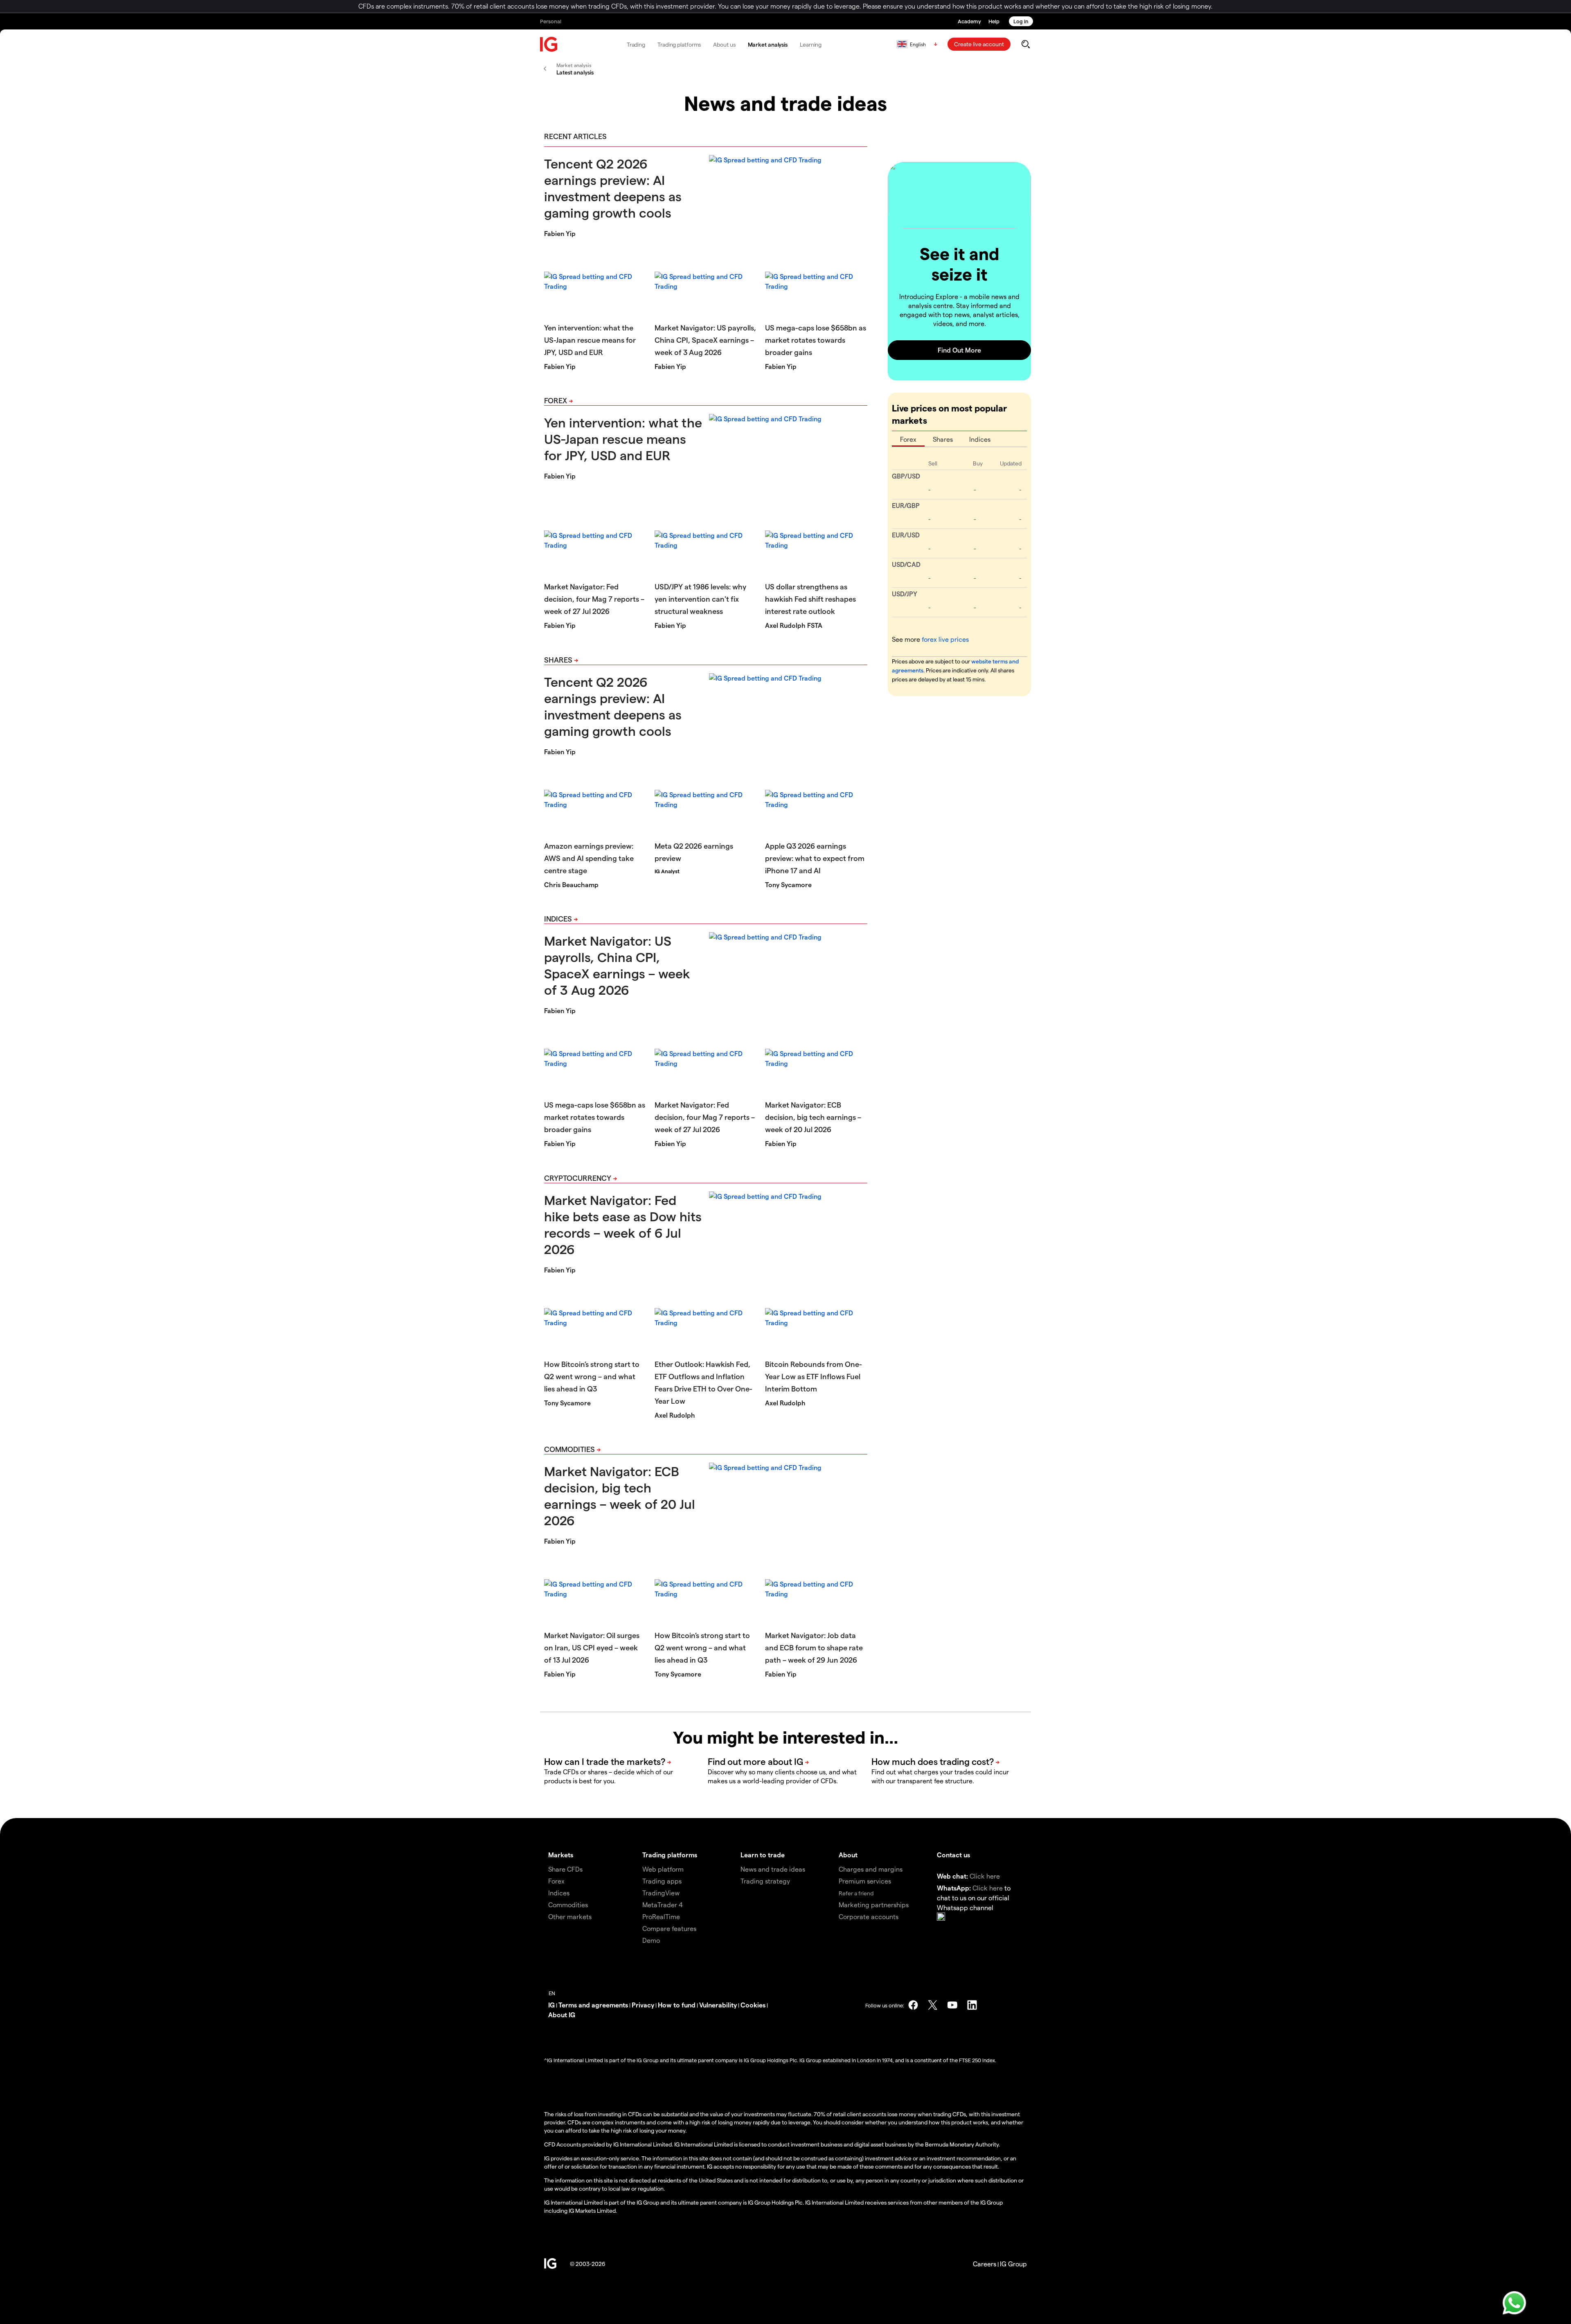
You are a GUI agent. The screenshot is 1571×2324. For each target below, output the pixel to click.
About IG (562, 2015)
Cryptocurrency (578, 1178)
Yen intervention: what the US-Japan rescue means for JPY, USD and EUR (590, 340)
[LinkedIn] (972, 2005)
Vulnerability (718, 2005)
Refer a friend (856, 1893)
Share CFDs (565, 1869)
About (848, 1855)
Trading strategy (765, 1881)
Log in (1021, 21)
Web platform (663, 1869)
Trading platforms (679, 44)
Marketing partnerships (874, 1905)
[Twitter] (933, 2005)
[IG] (549, 44)
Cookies (753, 2005)
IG (551, 2005)
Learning (811, 44)
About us (724, 44)
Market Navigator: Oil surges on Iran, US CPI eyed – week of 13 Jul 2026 (592, 1647)
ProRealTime (661, 1916)
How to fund (677, 2005)
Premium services (865, 1881)
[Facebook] (913, 2005)
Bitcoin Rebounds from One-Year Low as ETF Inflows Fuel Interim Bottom (814, 1376)
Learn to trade (763, 1855)
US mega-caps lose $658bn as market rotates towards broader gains (816, 340)
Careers (985, 2264)
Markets (561, 1855)
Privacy (643, 2005)
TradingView (661, 1893)
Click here (985, 1876)
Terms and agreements (593, 2005)
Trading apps (662, 1881)
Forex (556, 400)
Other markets (570, 1916)
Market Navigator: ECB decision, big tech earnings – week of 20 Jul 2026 (813, 1117)
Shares (558, 660)
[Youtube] (952, 2005)
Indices (558, 918)
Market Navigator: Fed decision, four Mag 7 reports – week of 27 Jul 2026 (594, 599)
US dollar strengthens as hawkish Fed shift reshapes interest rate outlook (810, 599)
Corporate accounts (869, 1916)
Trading (636, 44)
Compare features (669, 1928)
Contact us (953, 1855)
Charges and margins (871, 1869)
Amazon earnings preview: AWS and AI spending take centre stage (589, 858)
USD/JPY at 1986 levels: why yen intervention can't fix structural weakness (700, 599)
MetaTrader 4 (663, 1905)
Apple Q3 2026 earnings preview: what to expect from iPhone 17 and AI (815, 858)
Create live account (979, 44)
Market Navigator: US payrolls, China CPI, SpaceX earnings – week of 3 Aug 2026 (705, 340)
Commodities (569, 1449)
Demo (651, 1940)
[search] (1025, 44)
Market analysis (768, 44)
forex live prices (945, 639)
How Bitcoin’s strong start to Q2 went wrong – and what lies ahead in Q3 (592, 1376)
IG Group (1013, 2264)
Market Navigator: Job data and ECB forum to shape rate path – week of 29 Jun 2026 (814, 1647)
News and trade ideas (773, 1869)
